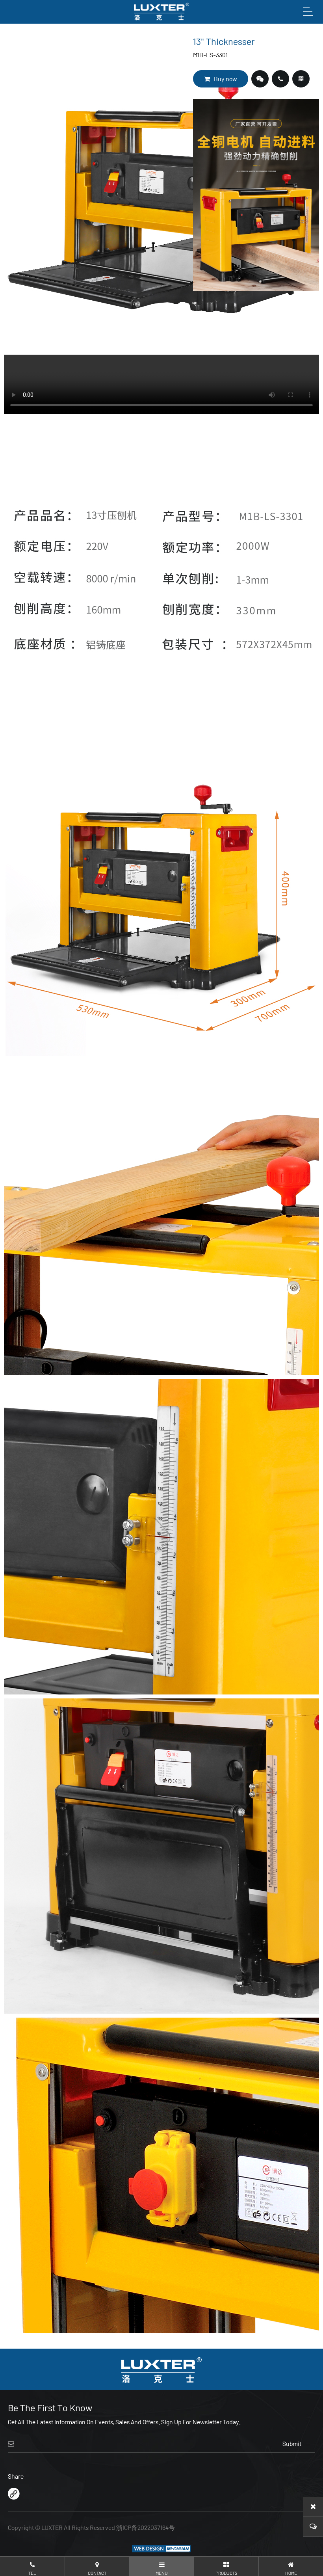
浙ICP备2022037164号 (146, 2527)
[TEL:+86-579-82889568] (280, 79)
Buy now (226, 79)
